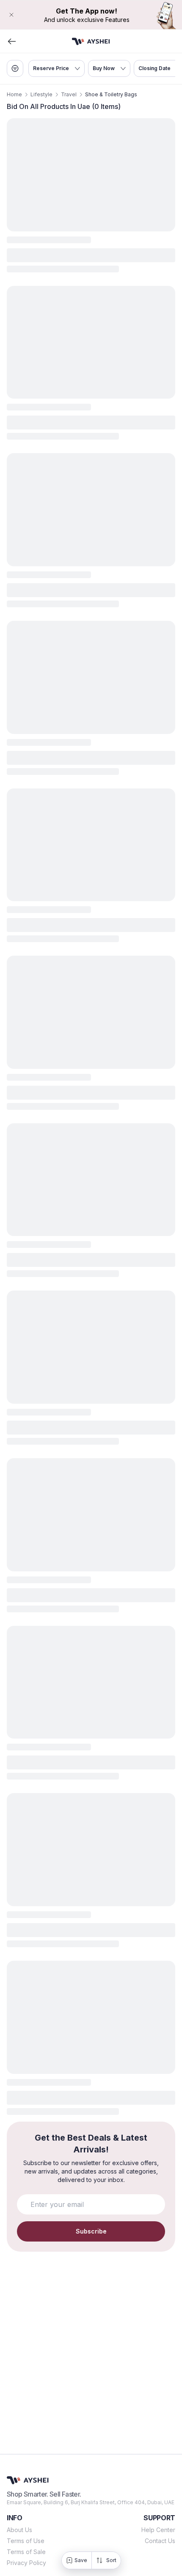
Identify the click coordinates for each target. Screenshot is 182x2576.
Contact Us (160, 2541)
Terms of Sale (26, 2552)
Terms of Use (26, 2541)
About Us (19, 2530)
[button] (91, 15)
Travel (69, 94)
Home (14, 94)
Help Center (158, 2530)
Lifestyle (41, 94)
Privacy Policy (26, 2563)
